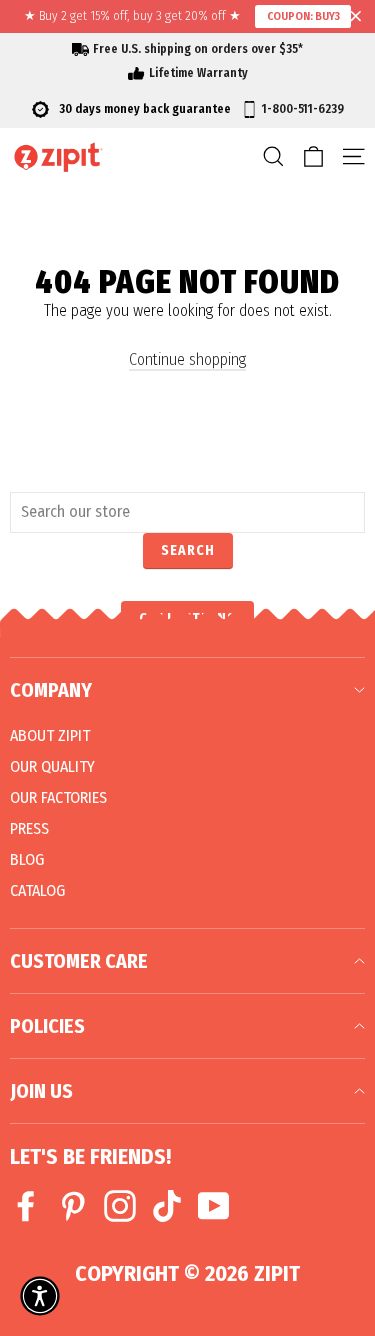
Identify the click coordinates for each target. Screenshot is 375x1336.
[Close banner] (356, 17)
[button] (40, 1296)
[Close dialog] (357, 577)
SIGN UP (277, 780)
